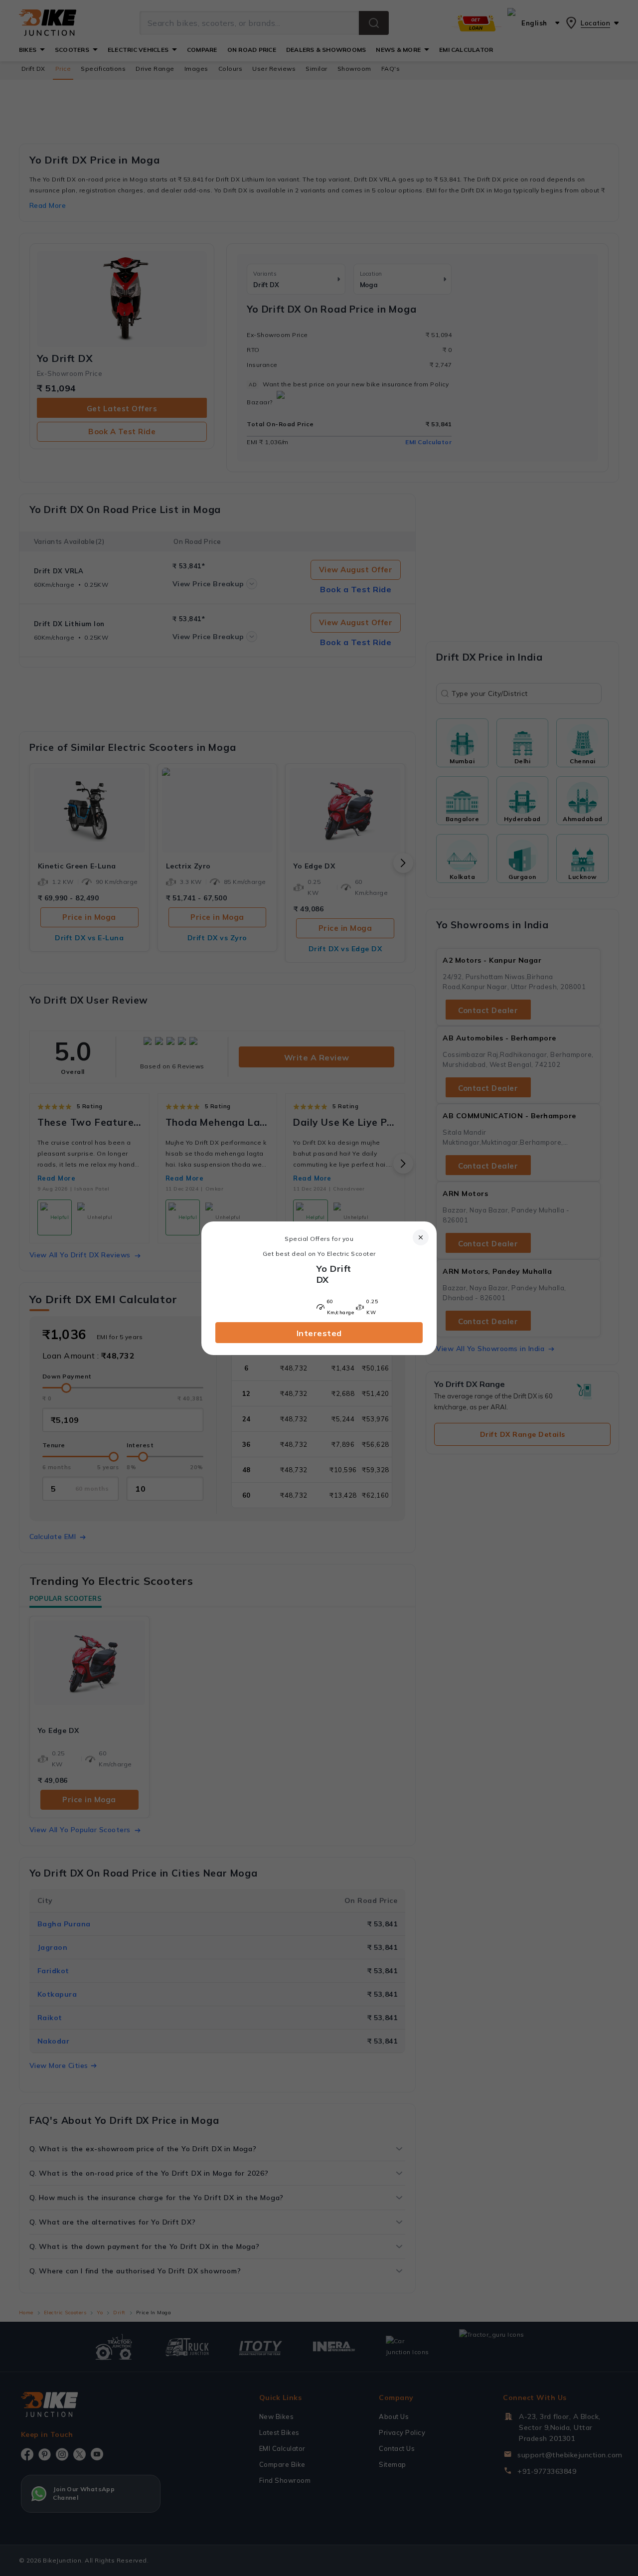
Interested (319, 1333)
